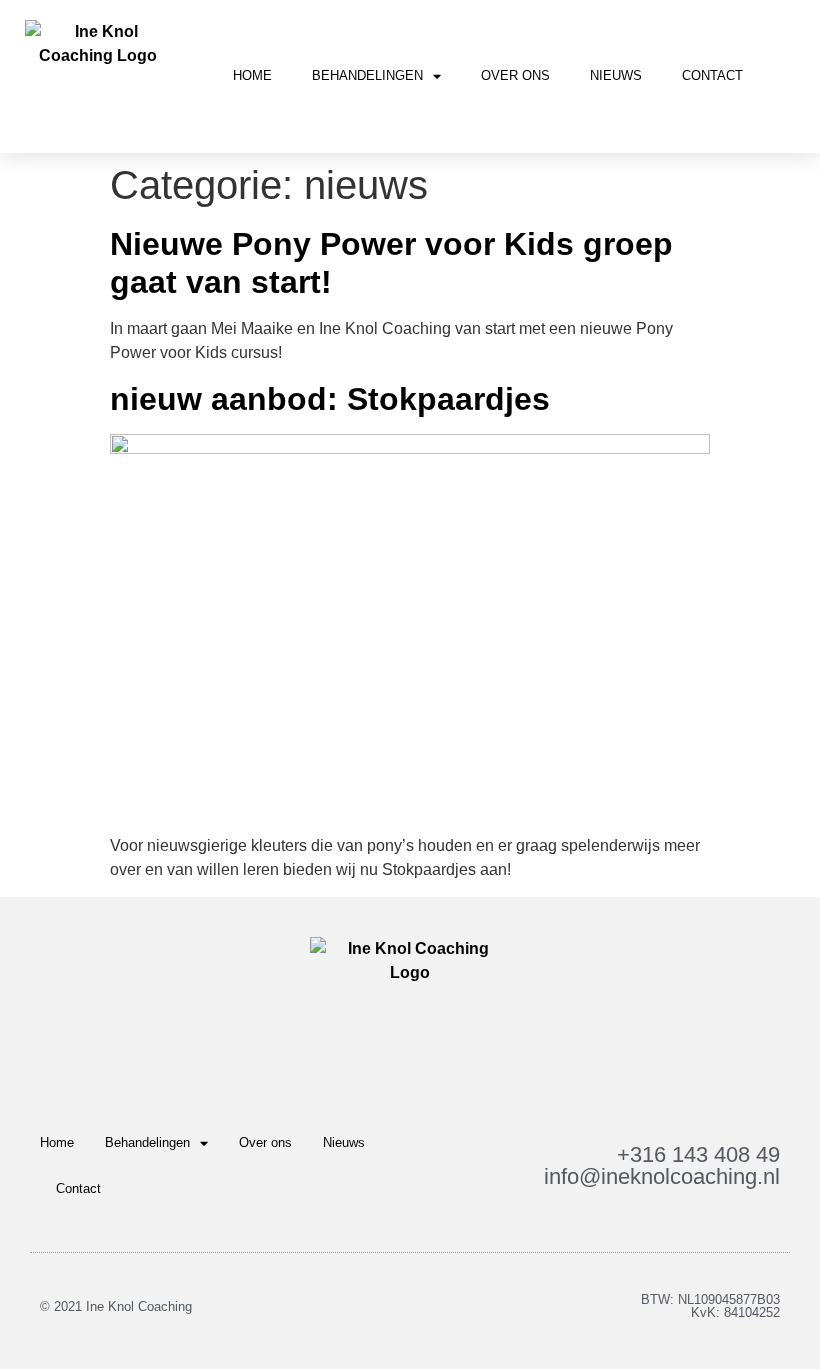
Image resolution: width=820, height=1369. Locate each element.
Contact (712, 75)
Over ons (515, 75)
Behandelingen (367, 75)
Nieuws (616, 75)
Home (252, 75)
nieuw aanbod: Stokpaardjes (330, 399)
